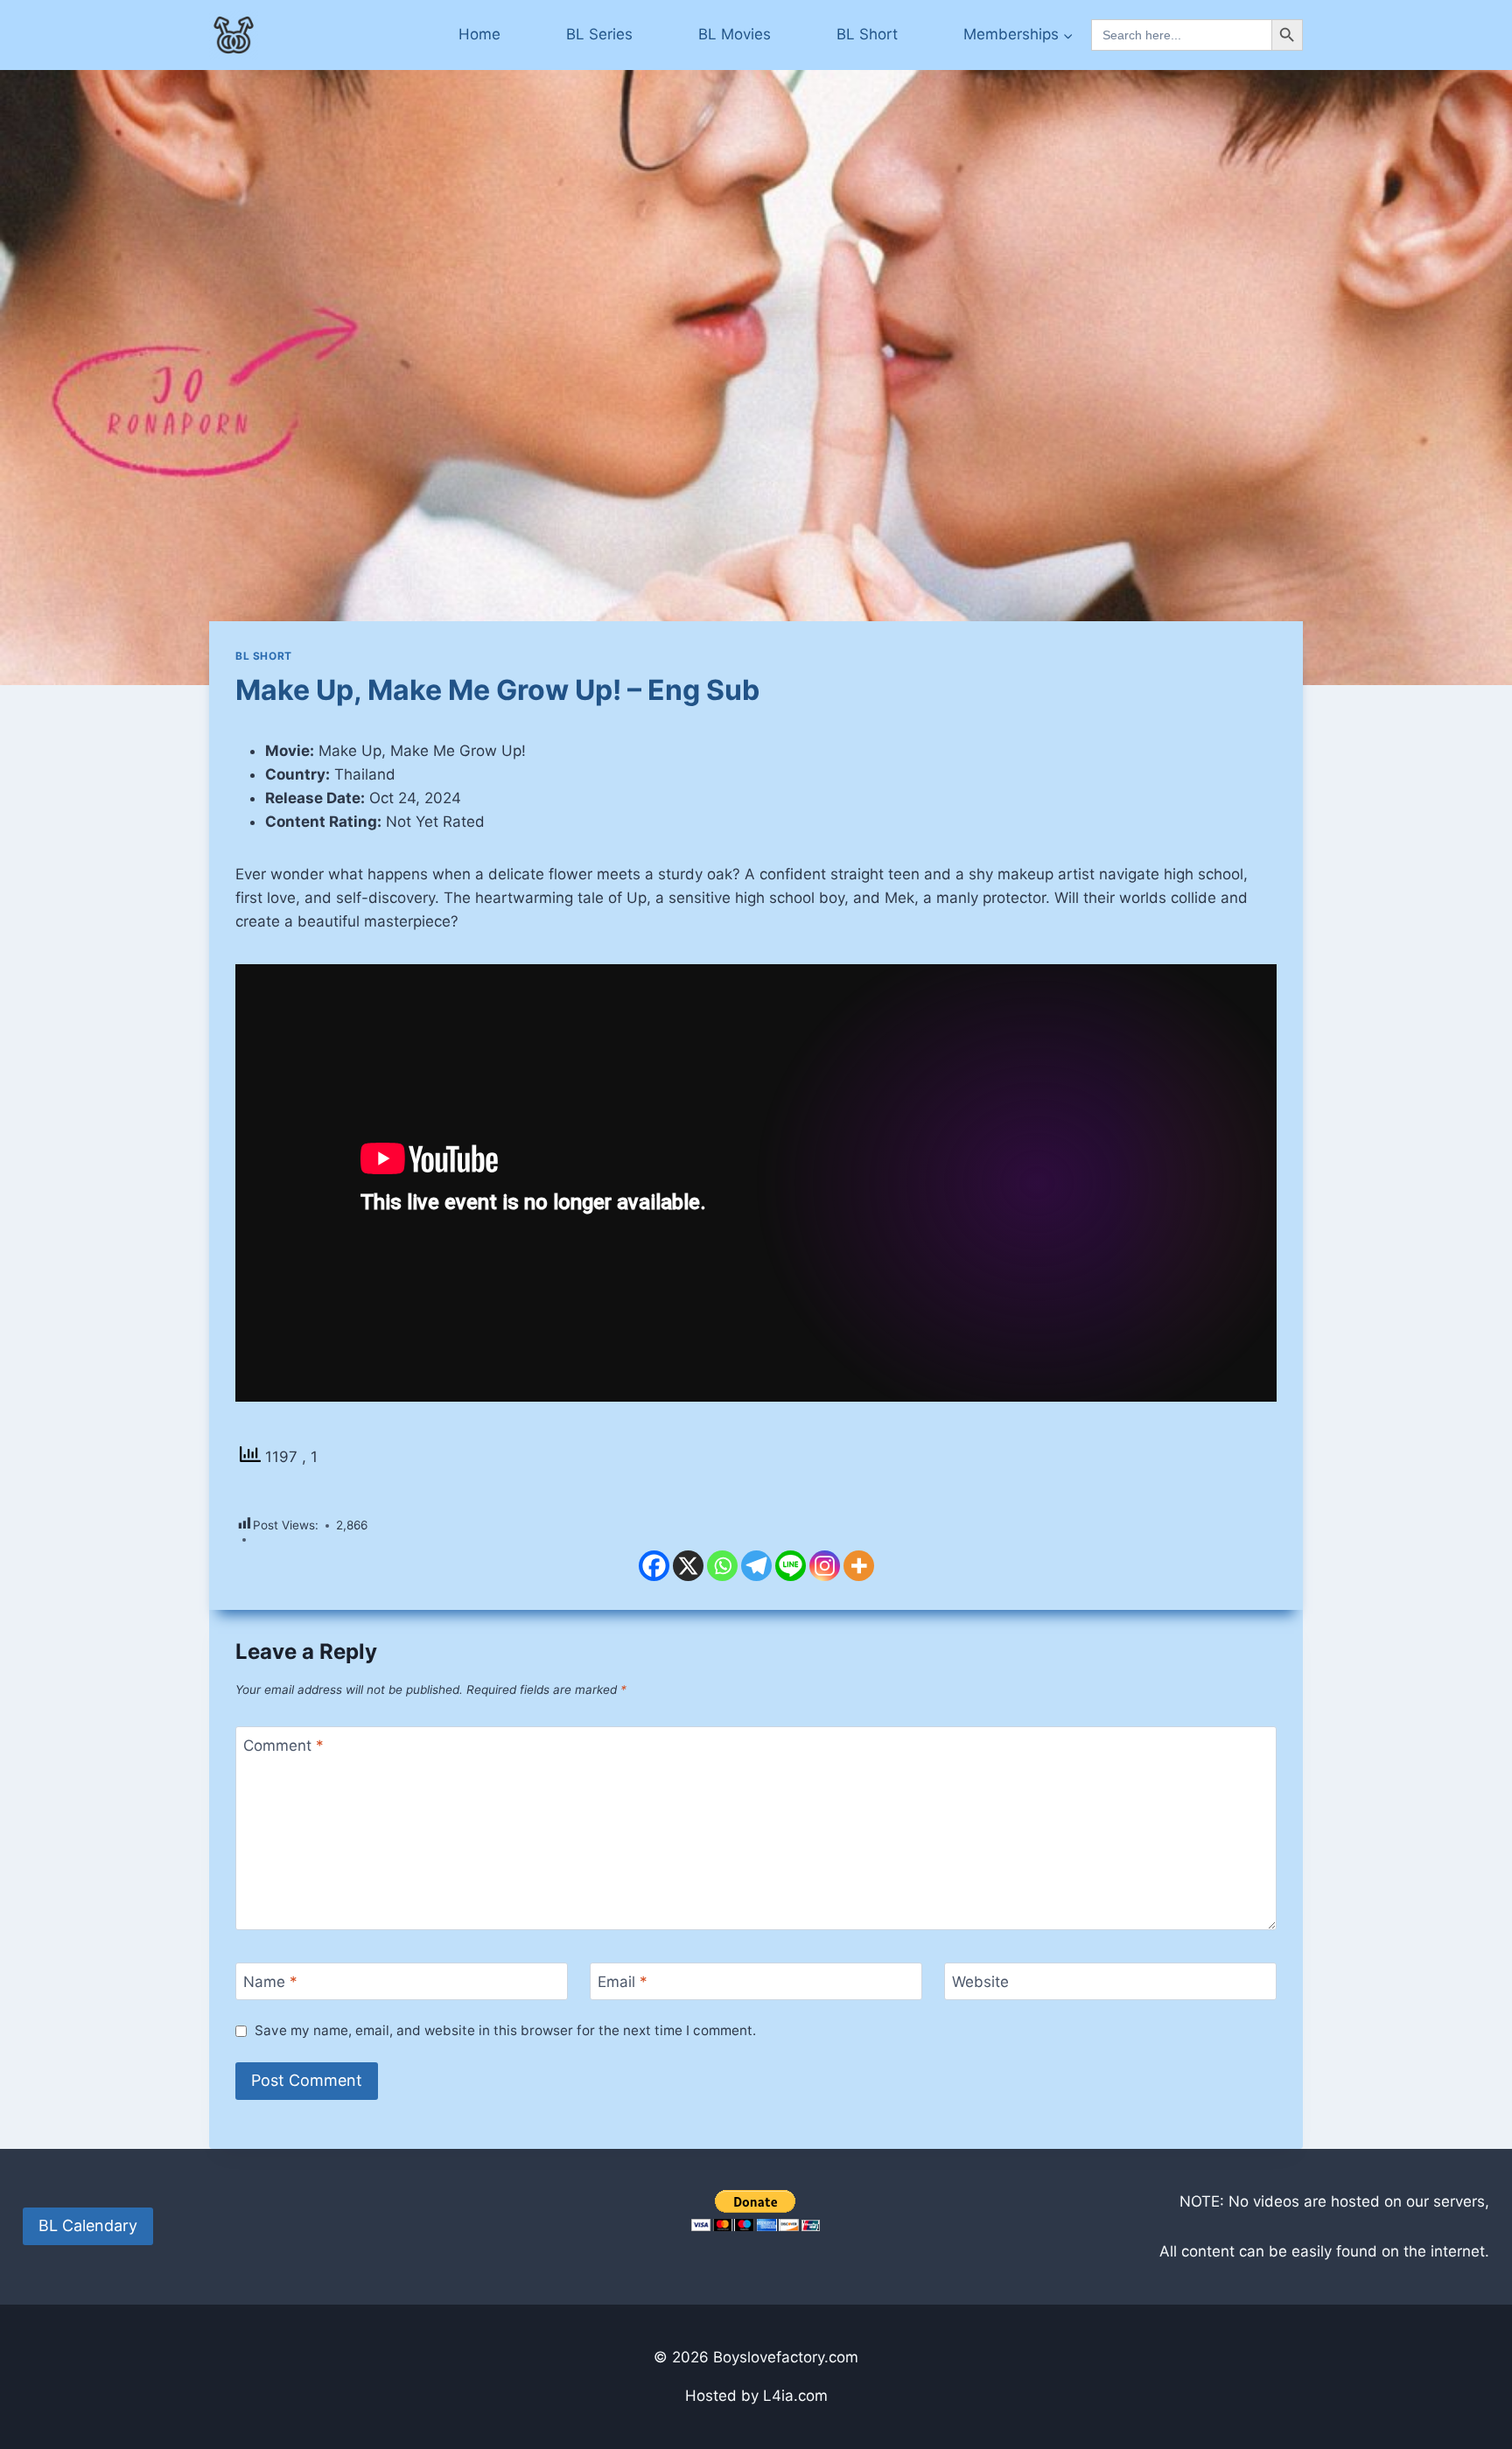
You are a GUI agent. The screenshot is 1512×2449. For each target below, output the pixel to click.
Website (980, 1982)
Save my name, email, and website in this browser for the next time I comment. (505, 2030)
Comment (283, 1746)
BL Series (599, 34)
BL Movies (735, 34)
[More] (859, 1566)
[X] (688, 1566)
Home (479, 34)
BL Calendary (88, 2225)
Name (270, 1982)
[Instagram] (825, 1566)
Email (623, 1982)
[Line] (791, 1566)
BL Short (867, 34)
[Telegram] (756, 1566)
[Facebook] (654, 1566)
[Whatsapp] (722, 1566)
